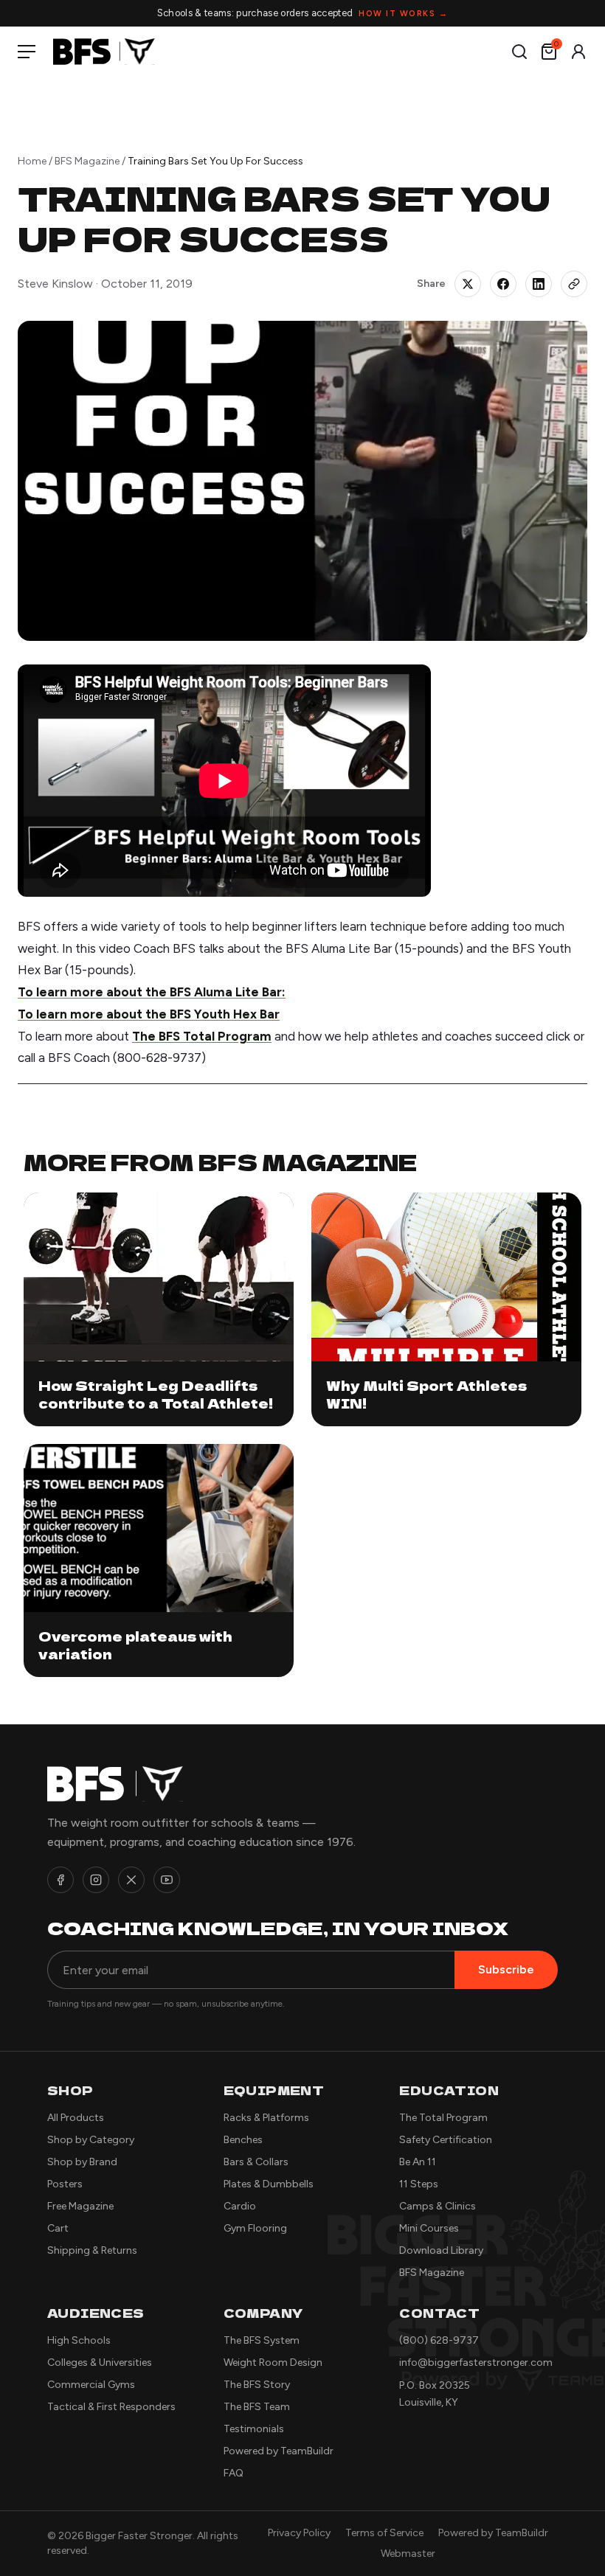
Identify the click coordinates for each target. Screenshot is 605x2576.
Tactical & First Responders (111, 2407)
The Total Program (443, 2118)
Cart (58, 2228)
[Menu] (30, 52)
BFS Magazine (87, 161)
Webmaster (408, 2554)
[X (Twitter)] (131, 1880)
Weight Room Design (273, 2363)
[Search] (519, 52)
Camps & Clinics (438, 2206)
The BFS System (262, 2340)
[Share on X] (468, 284)
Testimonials (254, 2429)
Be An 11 (418, 2162)
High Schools (79, 2340)
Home (32, 161)
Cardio (240, 2206)
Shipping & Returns (92, 2250)
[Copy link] (574, 284)
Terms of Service (384, 2533)
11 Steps (419, 2184)
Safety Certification (446, 2140)
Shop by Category (91, 2140)
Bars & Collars (256, 2162)
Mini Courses (429, 2228)
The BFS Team (257, 2407)
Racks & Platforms (266, 2118)
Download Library (441, 2250)
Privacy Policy (299, 2533)
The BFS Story (257, 2385)
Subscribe (506, 1969)
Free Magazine (80, 2206)
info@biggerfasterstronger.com (476, 2363)
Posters (65, 2184)
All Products (76, 2118)
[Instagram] (96, 1880)
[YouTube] (167, 1880)
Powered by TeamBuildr (279, 2451)
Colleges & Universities (100, 2363)
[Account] (578, 52)
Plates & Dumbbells (269, 2184)
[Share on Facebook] (503, 284)
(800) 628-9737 (439, 2340)
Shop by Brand (82, 2162)
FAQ (234, 2473)
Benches (243, 2140)
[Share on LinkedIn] (539, 284)
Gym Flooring (255, 2228)
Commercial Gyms (91, 2385)
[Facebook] (60, 1880)
